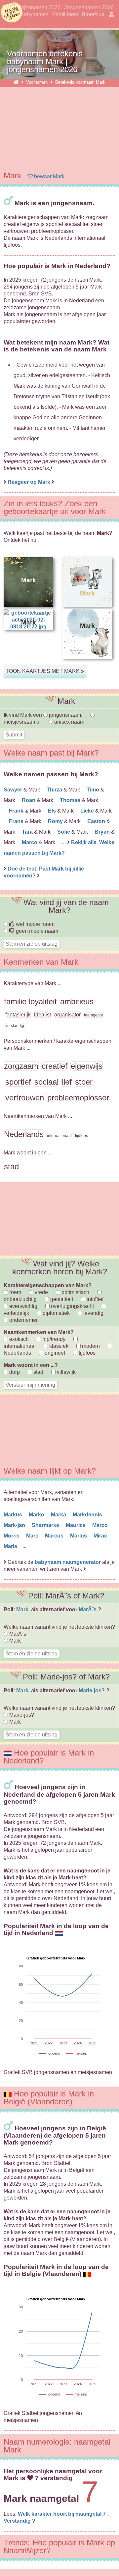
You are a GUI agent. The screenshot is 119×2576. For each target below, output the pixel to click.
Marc (33, 1536)
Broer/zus (93, 14)
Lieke (88, 811)
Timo (94, 790)
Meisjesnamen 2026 (37, 7)
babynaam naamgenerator (68, 1562)
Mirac (101, 1536)
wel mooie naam (35, 924)
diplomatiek (56, 1313)
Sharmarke (46, 1525)
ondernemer (23, 1320)
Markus (14, 1515)
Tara (28, 832)
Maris (11, 1546)
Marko (37, 1515)
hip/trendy (53, 1339)
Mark (23, 1609)
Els (53, 811)
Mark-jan (15, 1525)
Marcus (55, 1536)
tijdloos (86, 1353)
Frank (17, 811)
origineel (54, 1353)
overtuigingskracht (72, 1306)
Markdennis (88, 1515)
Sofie (64, 832)
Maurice (76, 1525)
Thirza (55, 790)
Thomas (71, 800)
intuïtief (94, 1299)
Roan (29, 800)
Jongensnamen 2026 (89, 7)
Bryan (103, 832)
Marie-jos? (92, 1690)
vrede (41, 1292)
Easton (97, 821)
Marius (79, 1536)
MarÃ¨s (88, 1609)
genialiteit (61, 1299)
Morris (12, 1536)
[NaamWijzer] (16, 82)
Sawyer (14, 790)
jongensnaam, (66, 715)
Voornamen (38, 82)
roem (15, 1292)
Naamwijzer (12, 13)
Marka (59, 1515)
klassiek (58, 1346)
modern (90, 1346)
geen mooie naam (36, 931)
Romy (56, 821)
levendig (93, 1313)
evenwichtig (23, 1306)
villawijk (66, 1372)
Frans (17, 821)
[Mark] (87, 664)
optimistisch (75, 1292)
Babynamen (34, 14)
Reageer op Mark (29, 482)
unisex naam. (69, 722)
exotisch (18, 1339)
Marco (30, 842)
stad (38, 1372)
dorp (14, 1372)
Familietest (65, 14)
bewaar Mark (49, 176)
